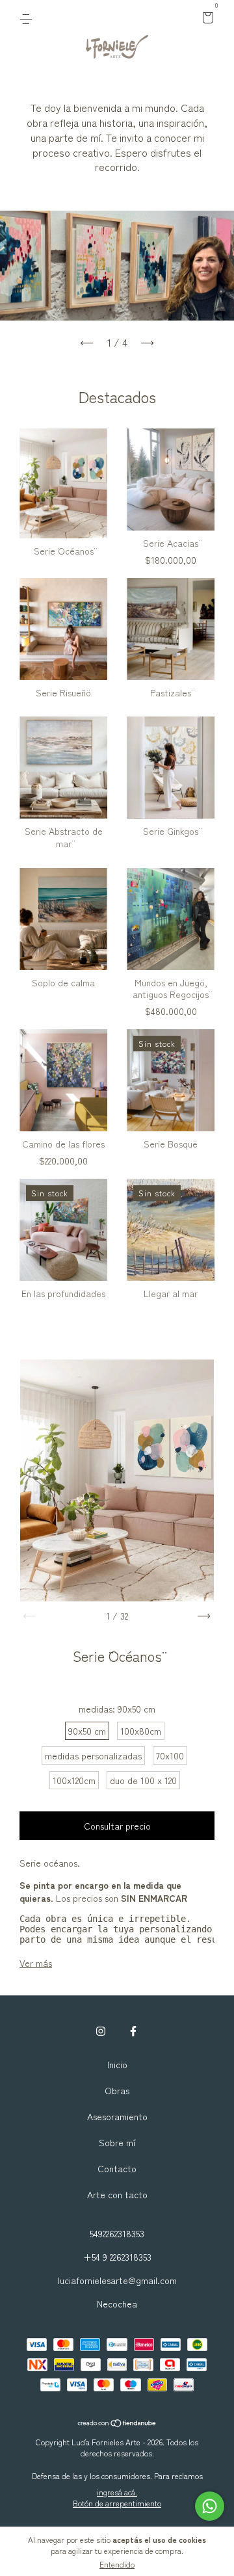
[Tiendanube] (117, 2423)
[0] (206, 18)
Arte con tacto (117, 2194)
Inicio (117, 2064)
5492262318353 (117, 2233)
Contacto (117, 2168)
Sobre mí (117, 2142)
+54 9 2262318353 (117, 2257)
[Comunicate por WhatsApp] (210, 2506)
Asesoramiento (117, 2116)
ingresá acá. (117, 2492)
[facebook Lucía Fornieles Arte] (133, 2031)
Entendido (117, 2564)
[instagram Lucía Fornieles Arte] (101, 2031)
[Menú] (28, 18)
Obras (117, 2090)
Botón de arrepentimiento (117, 2503)
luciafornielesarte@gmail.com (117, 2280)
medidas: (117, 1709)
